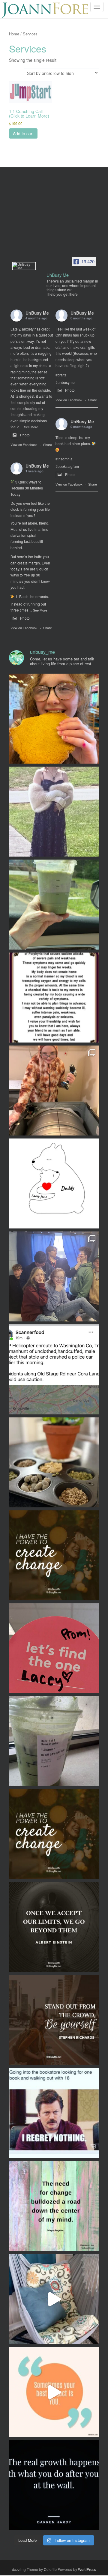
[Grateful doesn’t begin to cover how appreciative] (54, 998)
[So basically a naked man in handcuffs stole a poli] (54, 1369)
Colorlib (50, 2569)
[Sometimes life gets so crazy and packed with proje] (54, 2392)
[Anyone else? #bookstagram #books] (54, 2113)
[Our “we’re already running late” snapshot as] (54, 812)
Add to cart (23, 133)
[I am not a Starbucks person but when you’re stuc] (54, 1741)
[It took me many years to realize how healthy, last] (54, 2485)
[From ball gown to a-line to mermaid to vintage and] (54, 1648)
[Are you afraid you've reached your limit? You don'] (54, 1927)
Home (14, 34)
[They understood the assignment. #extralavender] (54, 905)
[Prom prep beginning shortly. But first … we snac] (54, 1462)
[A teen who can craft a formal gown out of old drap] (54, 1091)
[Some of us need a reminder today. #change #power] (54, 1834)
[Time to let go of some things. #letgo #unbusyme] (54, 2206)
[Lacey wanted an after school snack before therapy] (54, 719)
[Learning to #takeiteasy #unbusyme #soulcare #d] (54, 2299)
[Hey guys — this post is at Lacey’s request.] (54, 1183)
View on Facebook (24, 444)
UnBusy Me (37, 313)
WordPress (87, 2569)
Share (48, 444)
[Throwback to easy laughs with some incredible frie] (54, 1276)
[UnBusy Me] (24, 266)
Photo (25, 435)
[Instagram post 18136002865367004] (54, 1555)
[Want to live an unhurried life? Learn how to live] (54, 2020)
